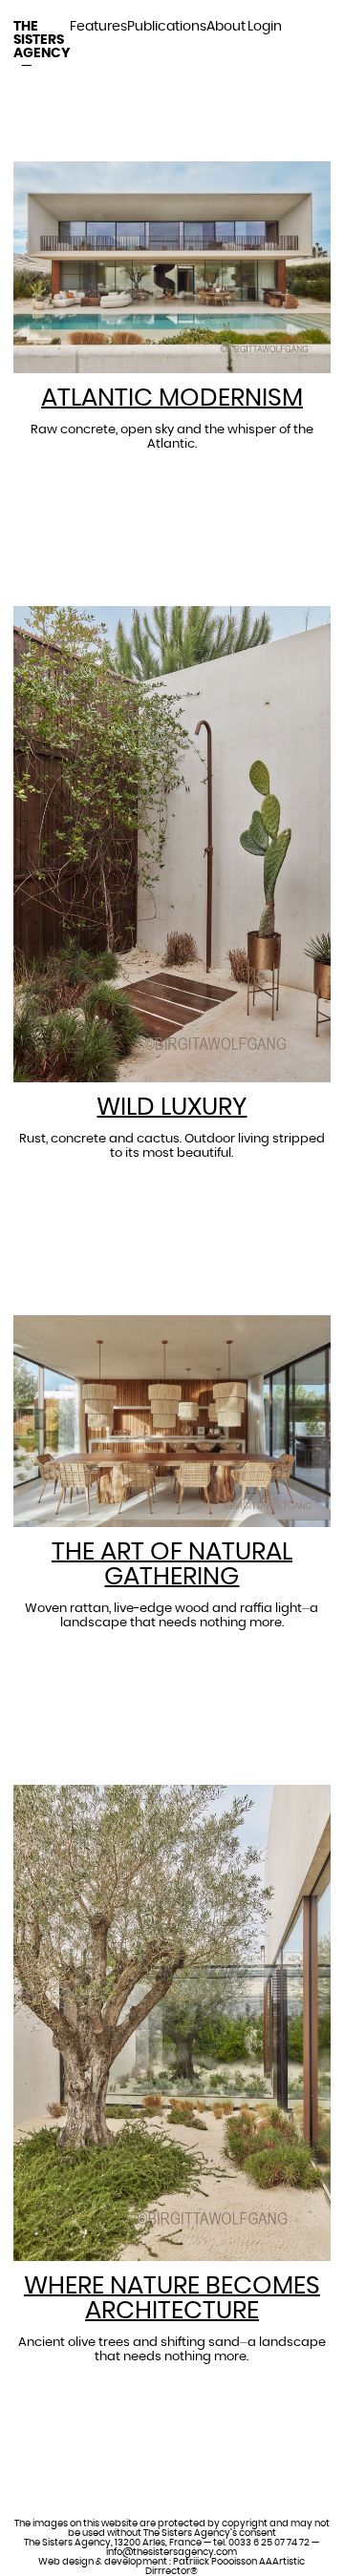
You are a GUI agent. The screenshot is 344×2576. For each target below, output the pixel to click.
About (226, 27)
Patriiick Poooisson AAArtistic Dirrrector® (225, 2566)
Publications (167, 27)
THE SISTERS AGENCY (42, 40)
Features (98, 27)
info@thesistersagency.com (172, 2552)
